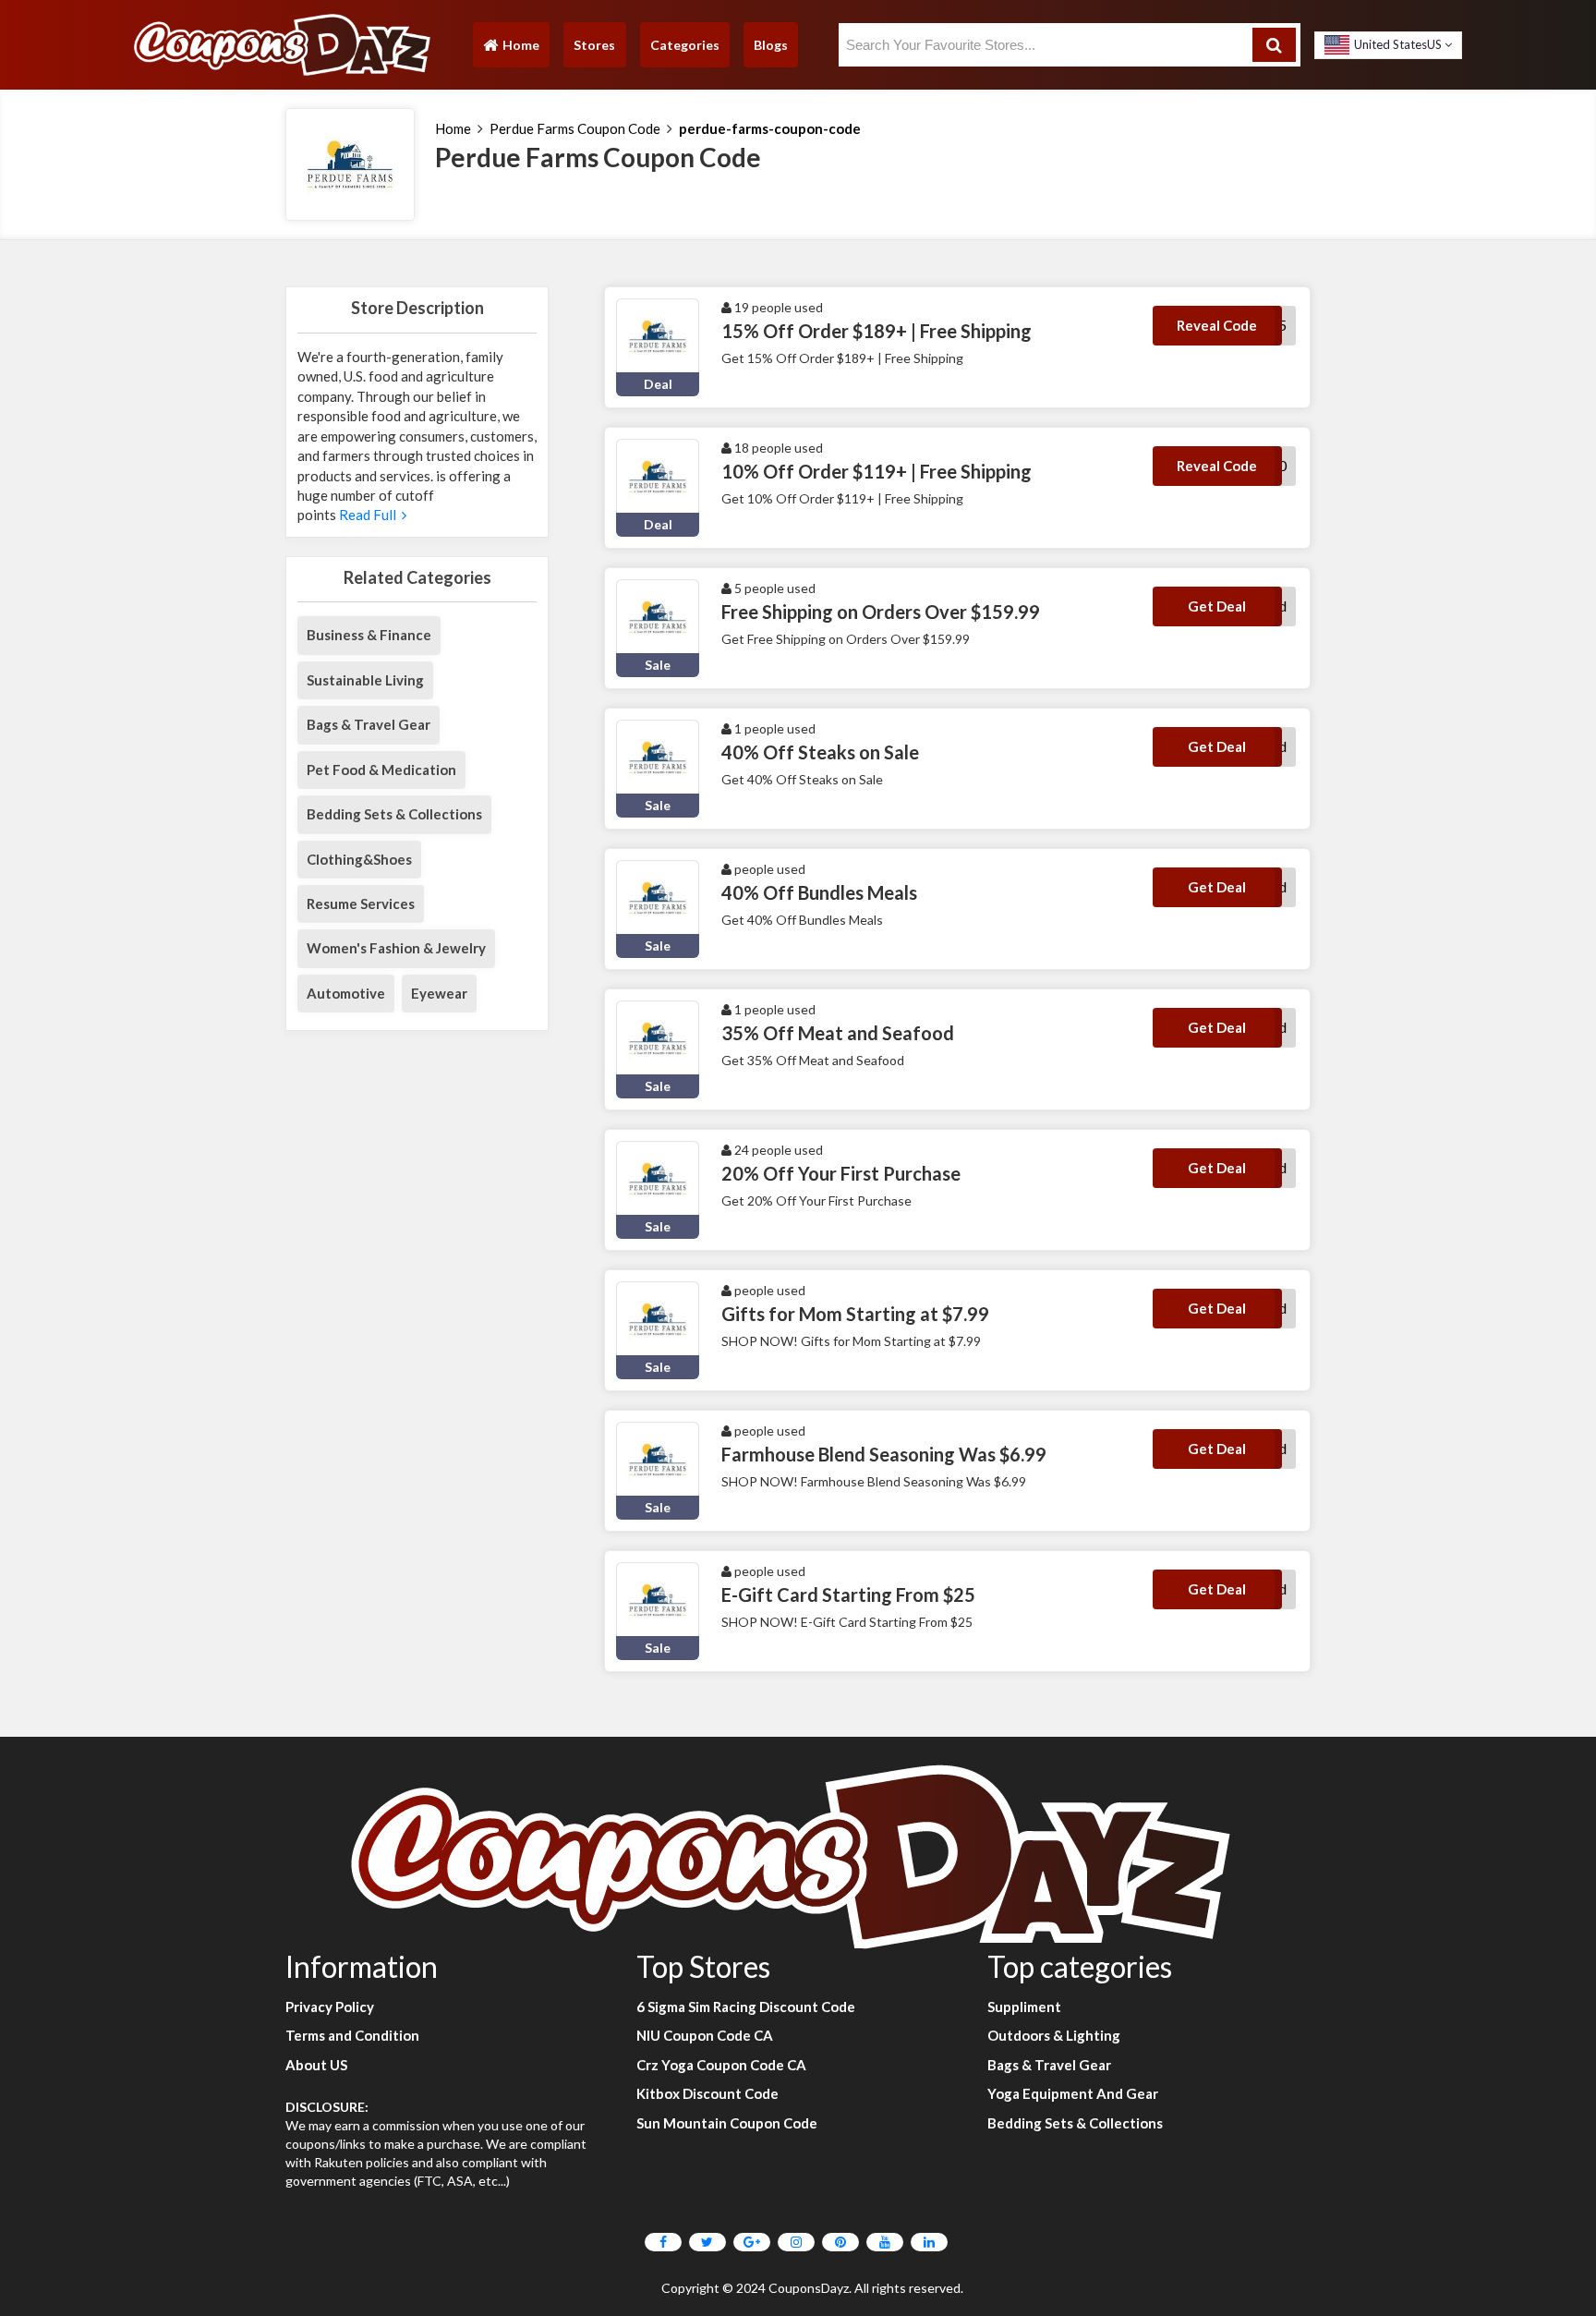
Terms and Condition (352, 2035)
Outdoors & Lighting (1054, 2035)
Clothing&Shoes (359, 859)
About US (316, 2065)
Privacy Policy (330, 2007)
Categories (685, 45)
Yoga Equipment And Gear (1073, 2093)
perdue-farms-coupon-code (770, 128)
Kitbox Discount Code (707, 2093)
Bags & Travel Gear (369, 724)
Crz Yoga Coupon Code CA (721, 2065)
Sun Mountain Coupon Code (727, 2123)
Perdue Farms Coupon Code (575, 128)
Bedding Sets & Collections (394, 814)
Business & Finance (369, 635)
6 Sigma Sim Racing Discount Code (746, 2007)
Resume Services (361, 903)
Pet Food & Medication (381, 770)
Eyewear (439, 993)
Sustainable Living (365, 680)
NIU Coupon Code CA (705, 2035)
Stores (594, 45)
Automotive (346, 993)
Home (511, 49)
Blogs (771, 45)
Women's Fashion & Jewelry (396, 948)
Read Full (369, 515)
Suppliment (1024, 2007)
